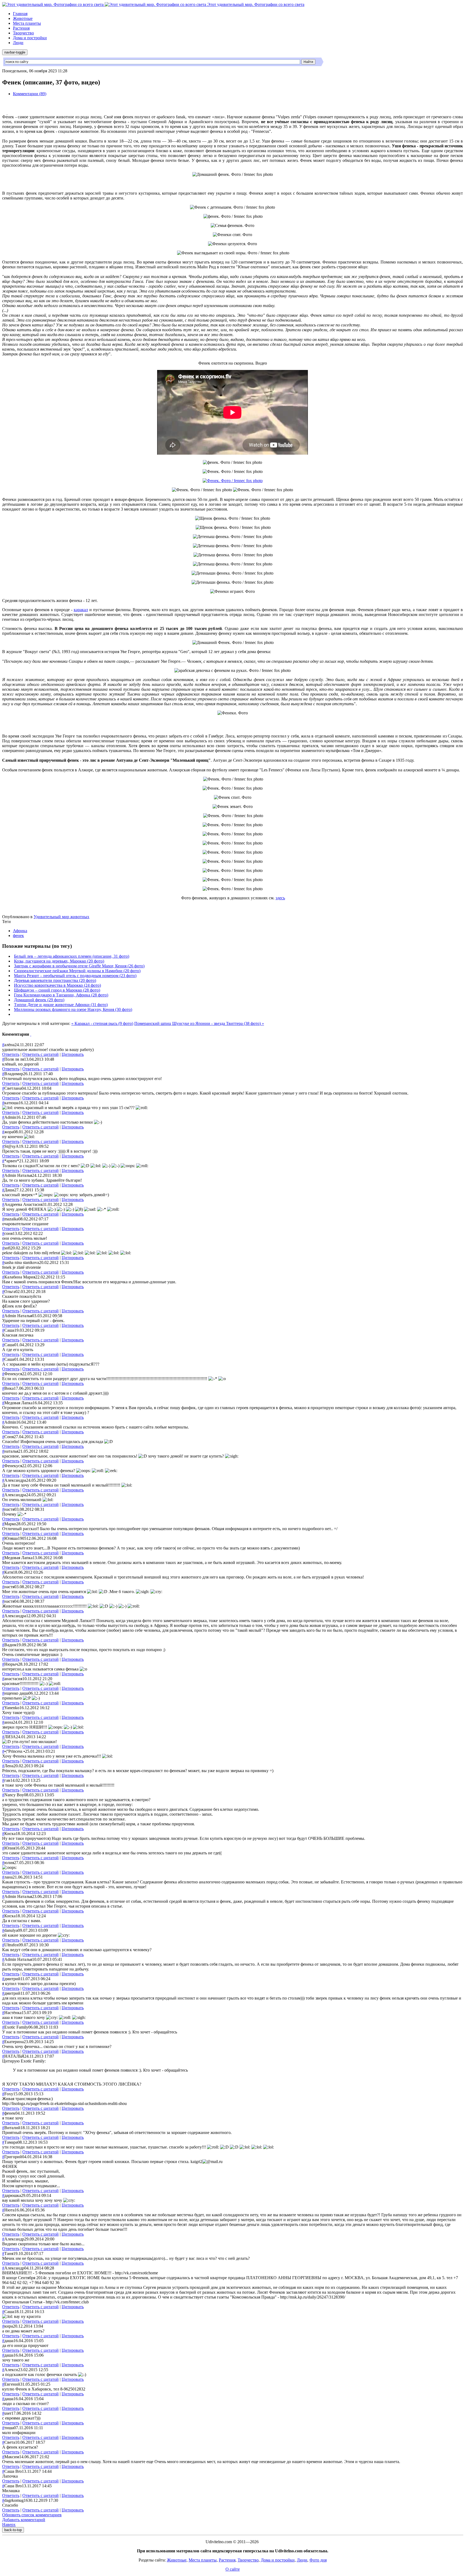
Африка (20, 931)
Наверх (9, 2525)
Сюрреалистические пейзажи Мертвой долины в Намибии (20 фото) (77, 971)
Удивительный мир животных (61, 917)
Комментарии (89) (30, 94)
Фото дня (318, 2560)
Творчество (23, 33)
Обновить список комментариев (32, 2515)
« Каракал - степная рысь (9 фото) (102, 1023)
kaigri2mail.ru (207, 2162)
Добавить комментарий (24, 2520)
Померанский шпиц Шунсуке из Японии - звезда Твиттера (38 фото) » (199, 1023)
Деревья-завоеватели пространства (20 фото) (55, 980)
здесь (280, 898)
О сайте (233, 2569)
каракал (81, 610)
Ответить (11, 1054)
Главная (20, 14)
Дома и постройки (30, 38)
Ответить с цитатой (40, 1054)
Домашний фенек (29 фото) (39, 1000)
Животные (23, 18)
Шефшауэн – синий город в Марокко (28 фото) (57, 990)
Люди (18, 43)
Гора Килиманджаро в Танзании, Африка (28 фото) (61, 995)
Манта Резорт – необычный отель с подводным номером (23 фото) (75, 976)
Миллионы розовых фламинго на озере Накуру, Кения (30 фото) (73, 1009)
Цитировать (73, 1054)
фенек (18, 936)
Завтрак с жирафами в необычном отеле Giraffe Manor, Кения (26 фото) (79, 966)
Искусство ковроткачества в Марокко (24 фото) (57, 985)
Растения (21, 28)
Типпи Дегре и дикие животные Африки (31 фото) (61, 1005)
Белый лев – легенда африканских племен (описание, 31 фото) (72, 956)
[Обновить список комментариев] (31, 1034)
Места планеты (27, 23)
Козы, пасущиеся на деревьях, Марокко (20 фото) (59, 961)
